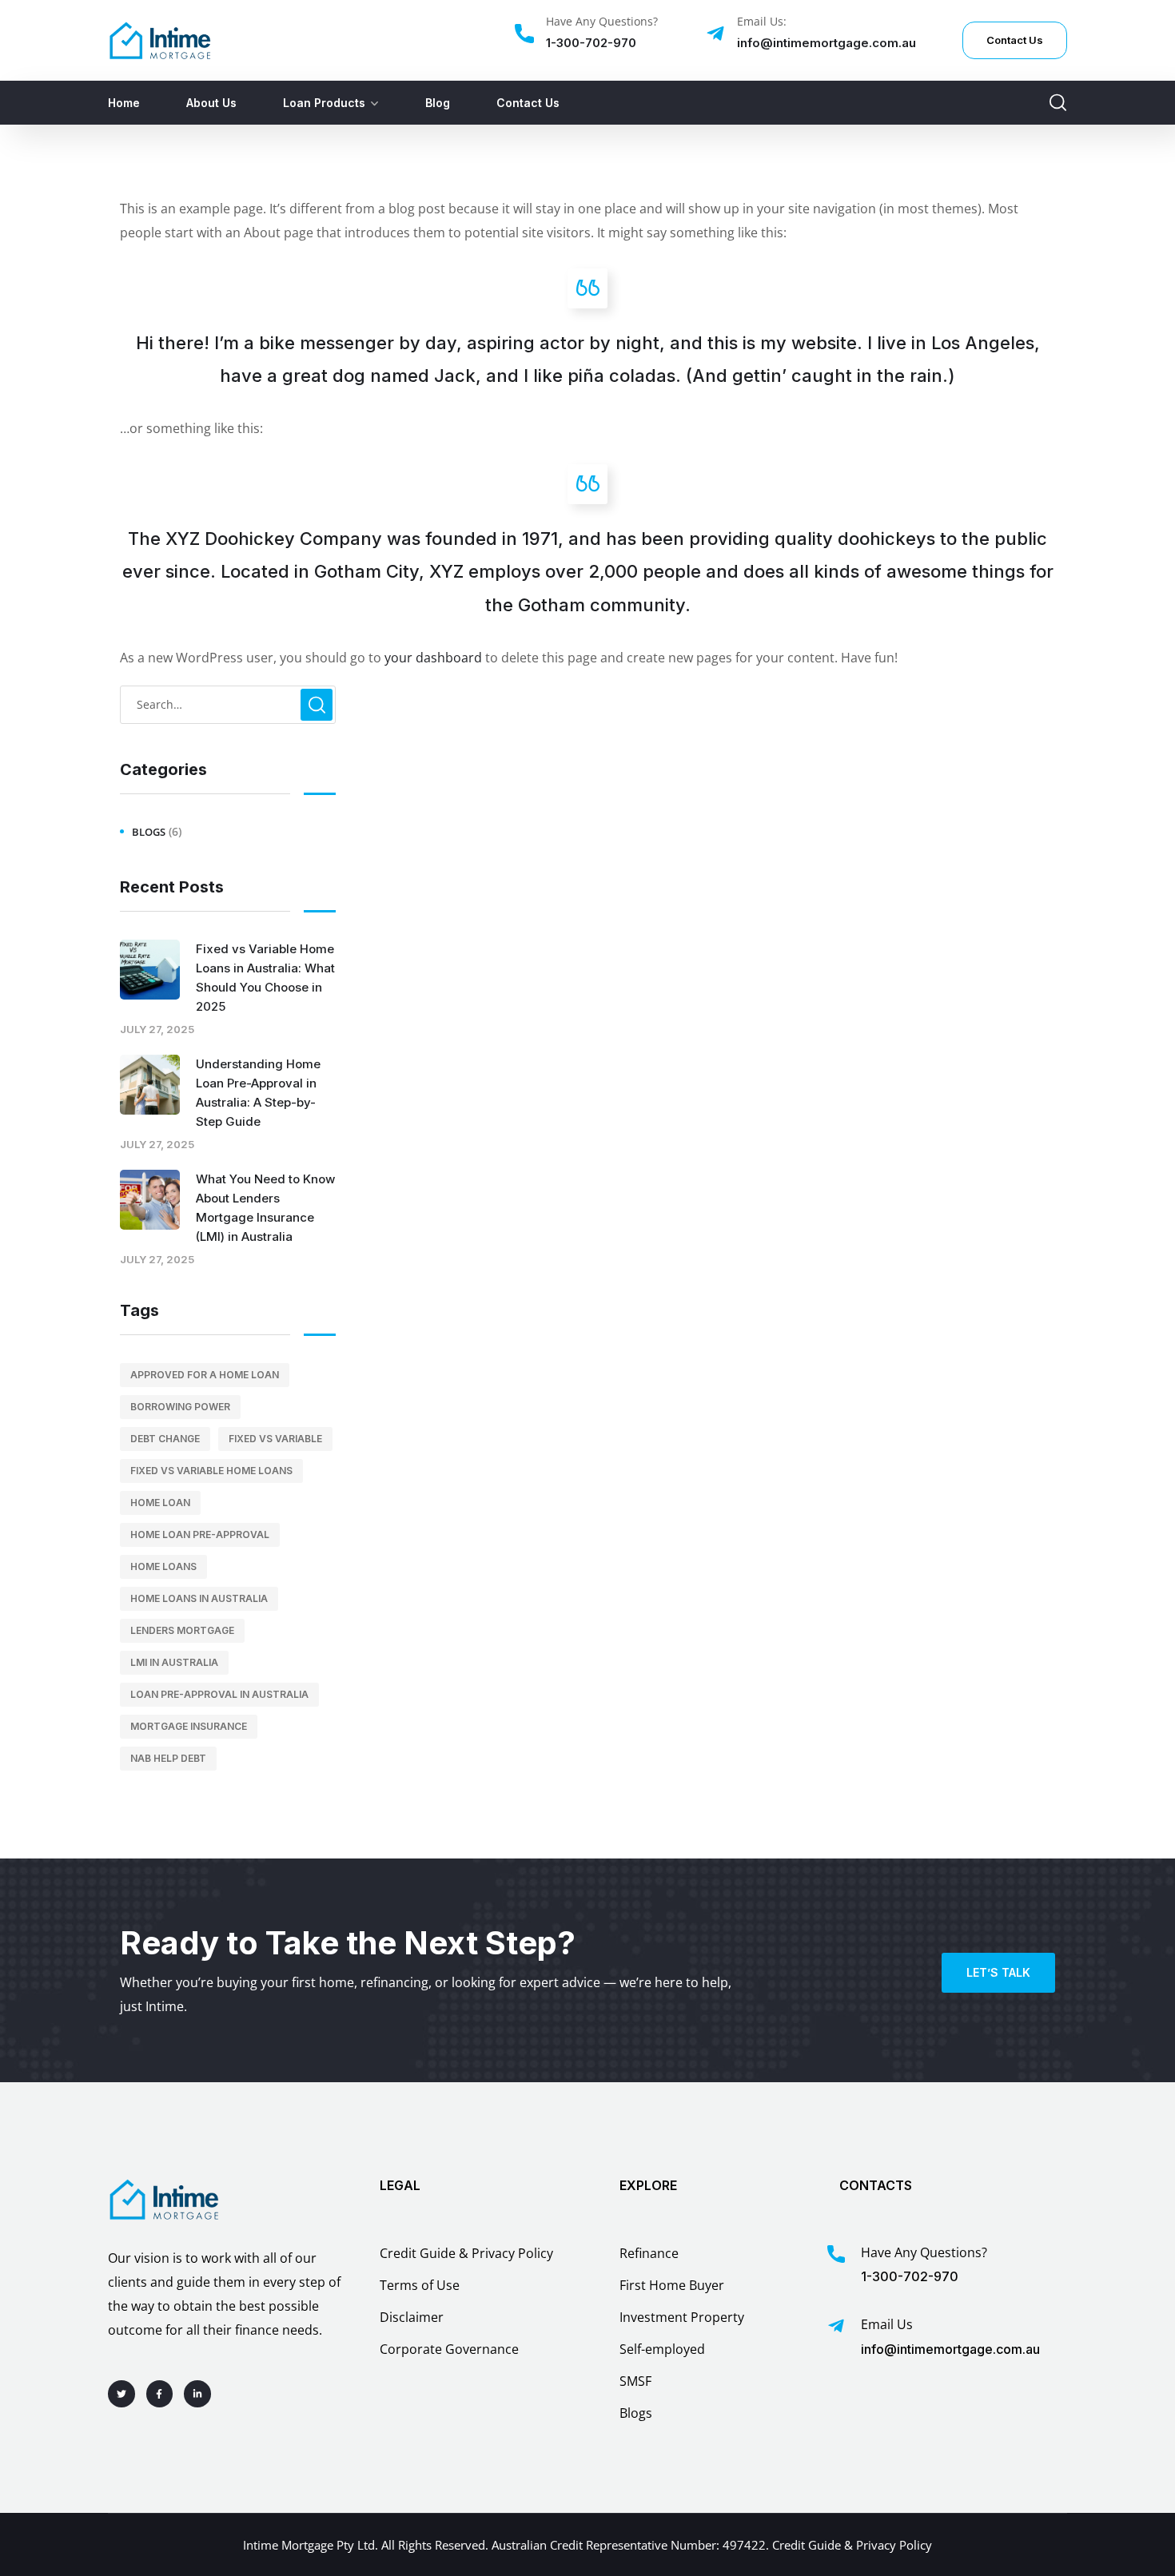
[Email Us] (836, 2326)
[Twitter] (121, 2394)
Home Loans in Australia (199, 1598)
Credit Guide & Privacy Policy (852, 2545)
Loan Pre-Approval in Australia (219, 1694)
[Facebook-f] (160, 2394)
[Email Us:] (715, 34)
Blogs (149, 832)
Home (124, 103)
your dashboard (433, 658)
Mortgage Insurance (189, 1726)
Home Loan (160, 1503)
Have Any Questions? (602, 21)
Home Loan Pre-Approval (200, 1534)
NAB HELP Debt (168, 1758)
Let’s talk (998, 1972)
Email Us (887, 2324)
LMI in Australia (174, 1662)
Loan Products (324, 103)
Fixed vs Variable (275, 1439)
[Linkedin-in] (197, 2394)
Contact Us (528, 103)
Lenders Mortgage (182, 1630)
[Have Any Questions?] (524, 34)
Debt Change (165, 1439)
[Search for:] (228, 704)
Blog (438, 103)
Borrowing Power (180, 1407)
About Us (211, 103)
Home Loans (163, 1566)
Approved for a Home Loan (205, 1375)
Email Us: (762, 21)
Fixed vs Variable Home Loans (211, 1471)
